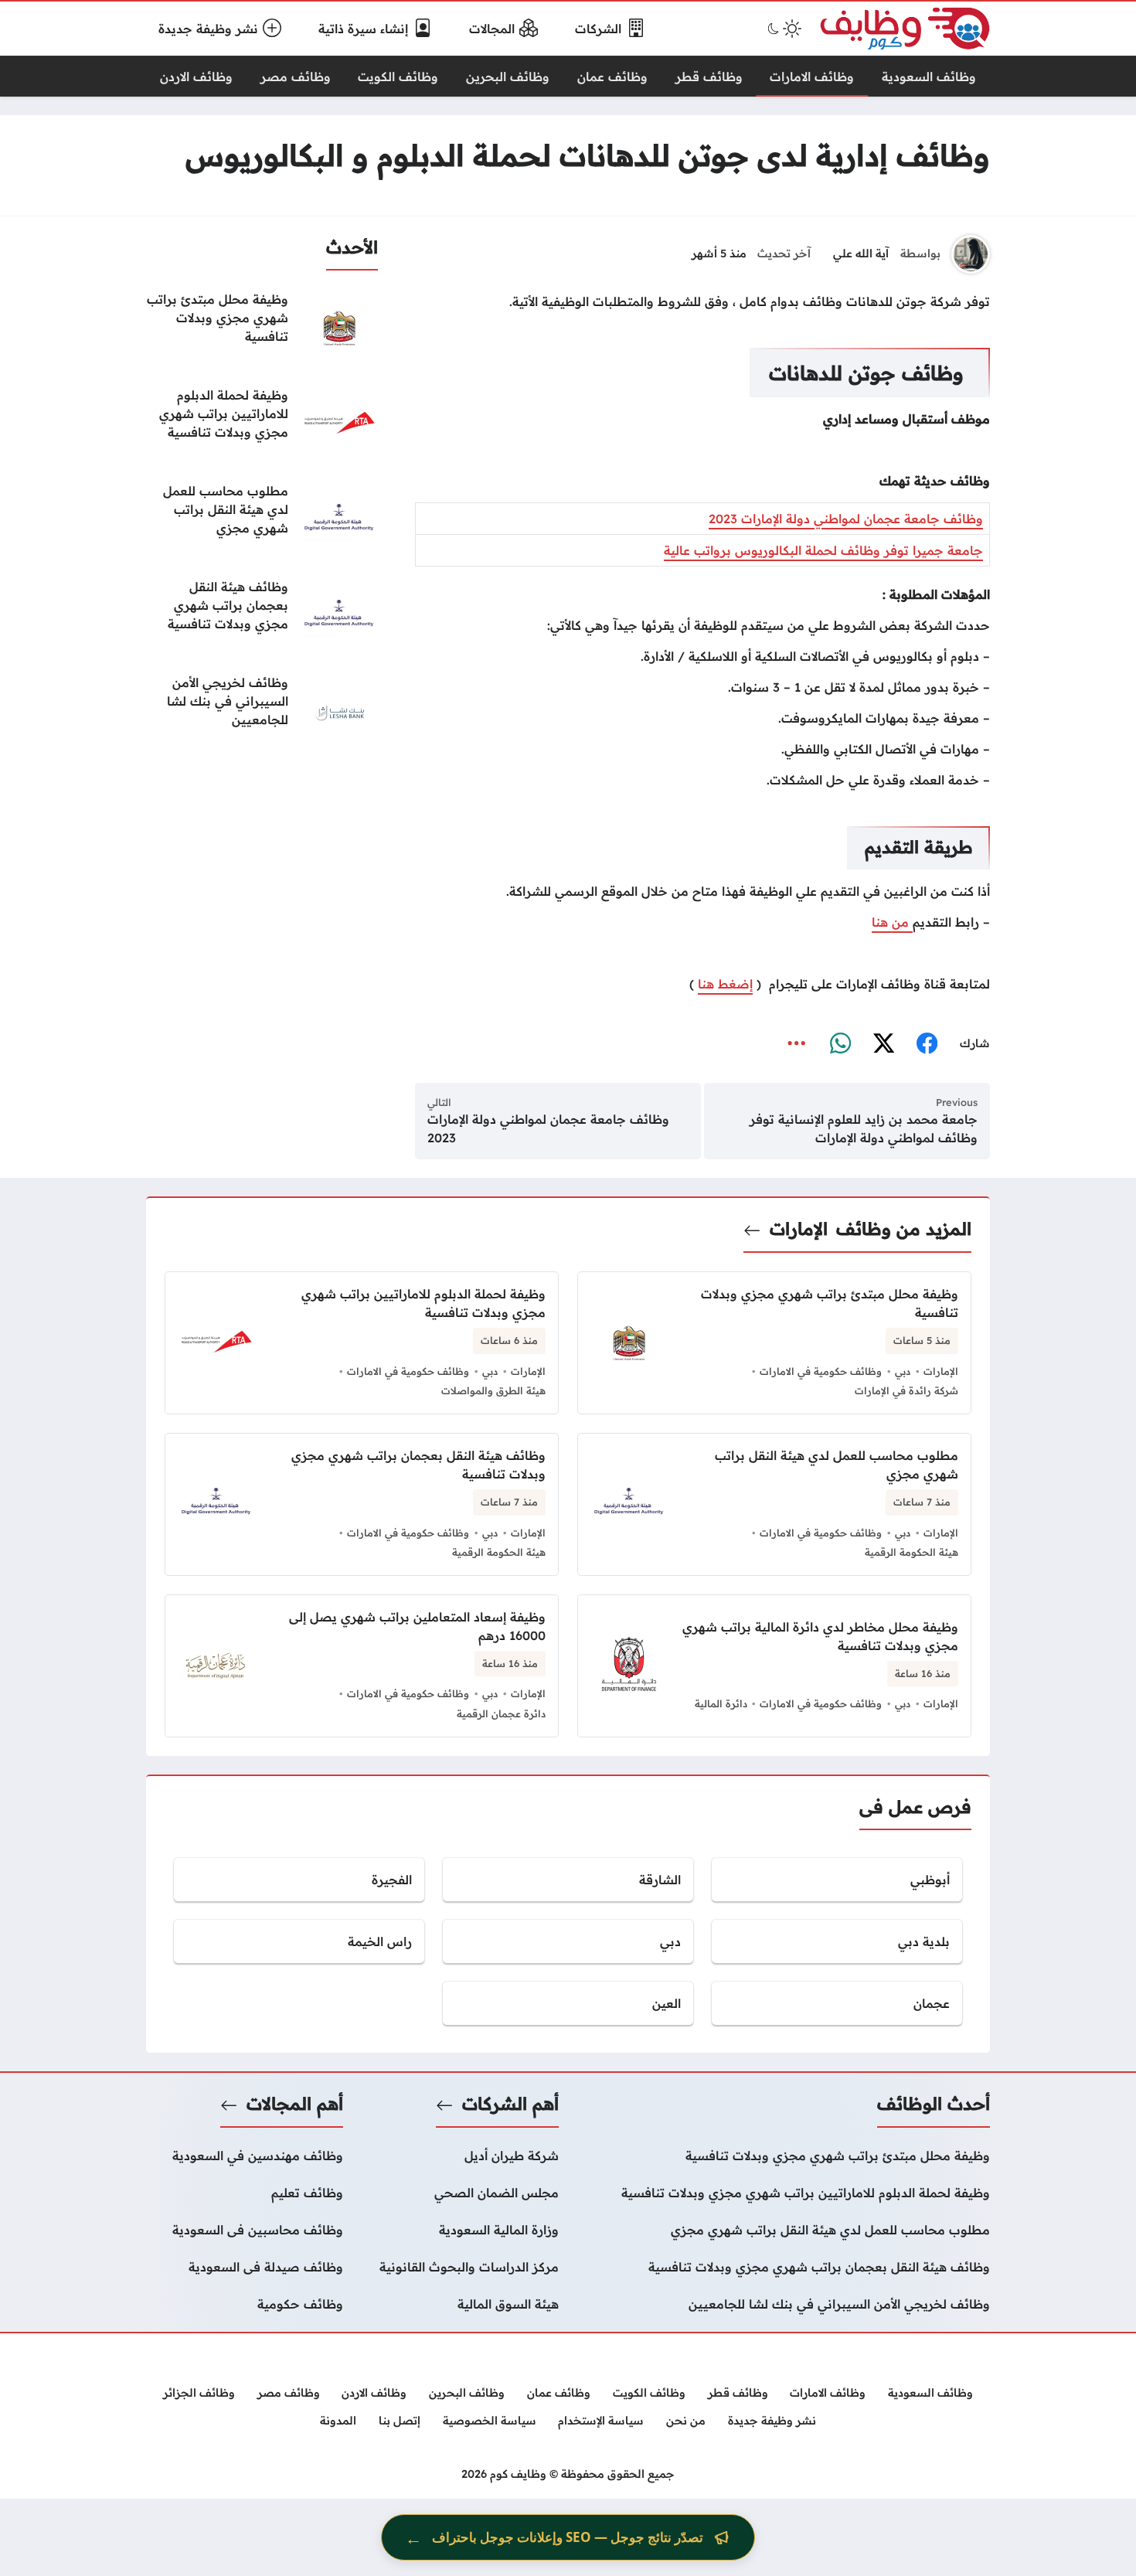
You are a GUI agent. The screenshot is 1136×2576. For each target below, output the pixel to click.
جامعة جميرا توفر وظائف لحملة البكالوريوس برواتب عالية (823, 550)
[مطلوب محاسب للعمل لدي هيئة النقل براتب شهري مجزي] (262, 520)
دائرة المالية (721, 1703)
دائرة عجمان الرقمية (501, 1713)
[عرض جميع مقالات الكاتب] (971, 254)
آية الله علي (861, 254)
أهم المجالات (295, 2104)
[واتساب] (840, 1044)
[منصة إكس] (883, 1044)
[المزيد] (797, 1044)
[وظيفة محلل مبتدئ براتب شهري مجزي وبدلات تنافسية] (262, 328)
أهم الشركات (510, 2104)
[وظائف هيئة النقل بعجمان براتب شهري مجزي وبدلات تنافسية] (262, 616)
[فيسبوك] (927, 1044)
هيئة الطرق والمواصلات (493, 1390)
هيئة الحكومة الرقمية (912, 1552)
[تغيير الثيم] (783, 29)
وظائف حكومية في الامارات (821, 1371)
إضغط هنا (725, 984)
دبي (903, 1371)
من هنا (892, 922)
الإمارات (799, 1229)
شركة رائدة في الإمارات (906, 1390)
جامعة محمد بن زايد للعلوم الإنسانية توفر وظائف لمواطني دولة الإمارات (864, 1128)
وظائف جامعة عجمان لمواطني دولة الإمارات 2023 (846, 519)
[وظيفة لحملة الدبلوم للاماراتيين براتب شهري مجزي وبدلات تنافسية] (262, 424)
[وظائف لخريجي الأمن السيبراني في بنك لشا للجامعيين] (262, 712)
